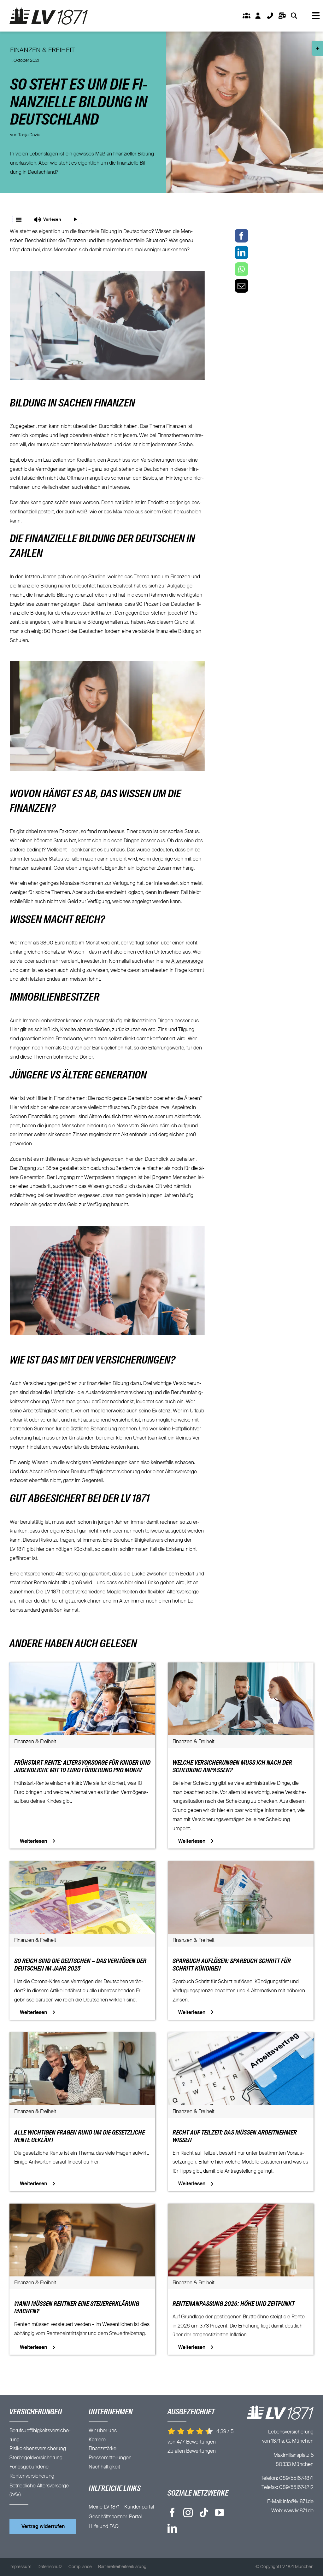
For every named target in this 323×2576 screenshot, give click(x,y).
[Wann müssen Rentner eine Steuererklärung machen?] (82, 2208)
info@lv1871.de (298, 2502)
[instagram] (188, 2513)
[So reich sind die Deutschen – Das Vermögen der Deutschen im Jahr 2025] (82, 1866)
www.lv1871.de (299, 2511)
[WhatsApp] (241, 269)
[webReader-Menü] (19, 219)
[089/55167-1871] (270, 16)
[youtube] (220, 2513)
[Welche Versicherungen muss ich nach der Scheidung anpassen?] (241, 1667)
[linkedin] (172, 2528)
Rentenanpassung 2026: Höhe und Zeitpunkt (234, 2304)
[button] (47, 219)
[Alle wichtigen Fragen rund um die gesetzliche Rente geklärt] (82, 2037)
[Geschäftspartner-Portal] (246, 16)
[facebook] (172, 2513)
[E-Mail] (241, 286)
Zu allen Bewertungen (192, 2451)
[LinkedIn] (241, 252)
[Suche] (294, 16)
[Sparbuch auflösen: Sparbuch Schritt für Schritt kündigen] (241, 1866)
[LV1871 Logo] (49, 10)
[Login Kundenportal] (258, 16)
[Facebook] (241, 236)
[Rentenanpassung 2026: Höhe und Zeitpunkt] (241, 2208)
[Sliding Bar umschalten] (282, 16)
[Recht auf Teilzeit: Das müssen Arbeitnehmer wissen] (241, 2037)
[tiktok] (204, 2513)
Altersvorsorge (187, 961)
